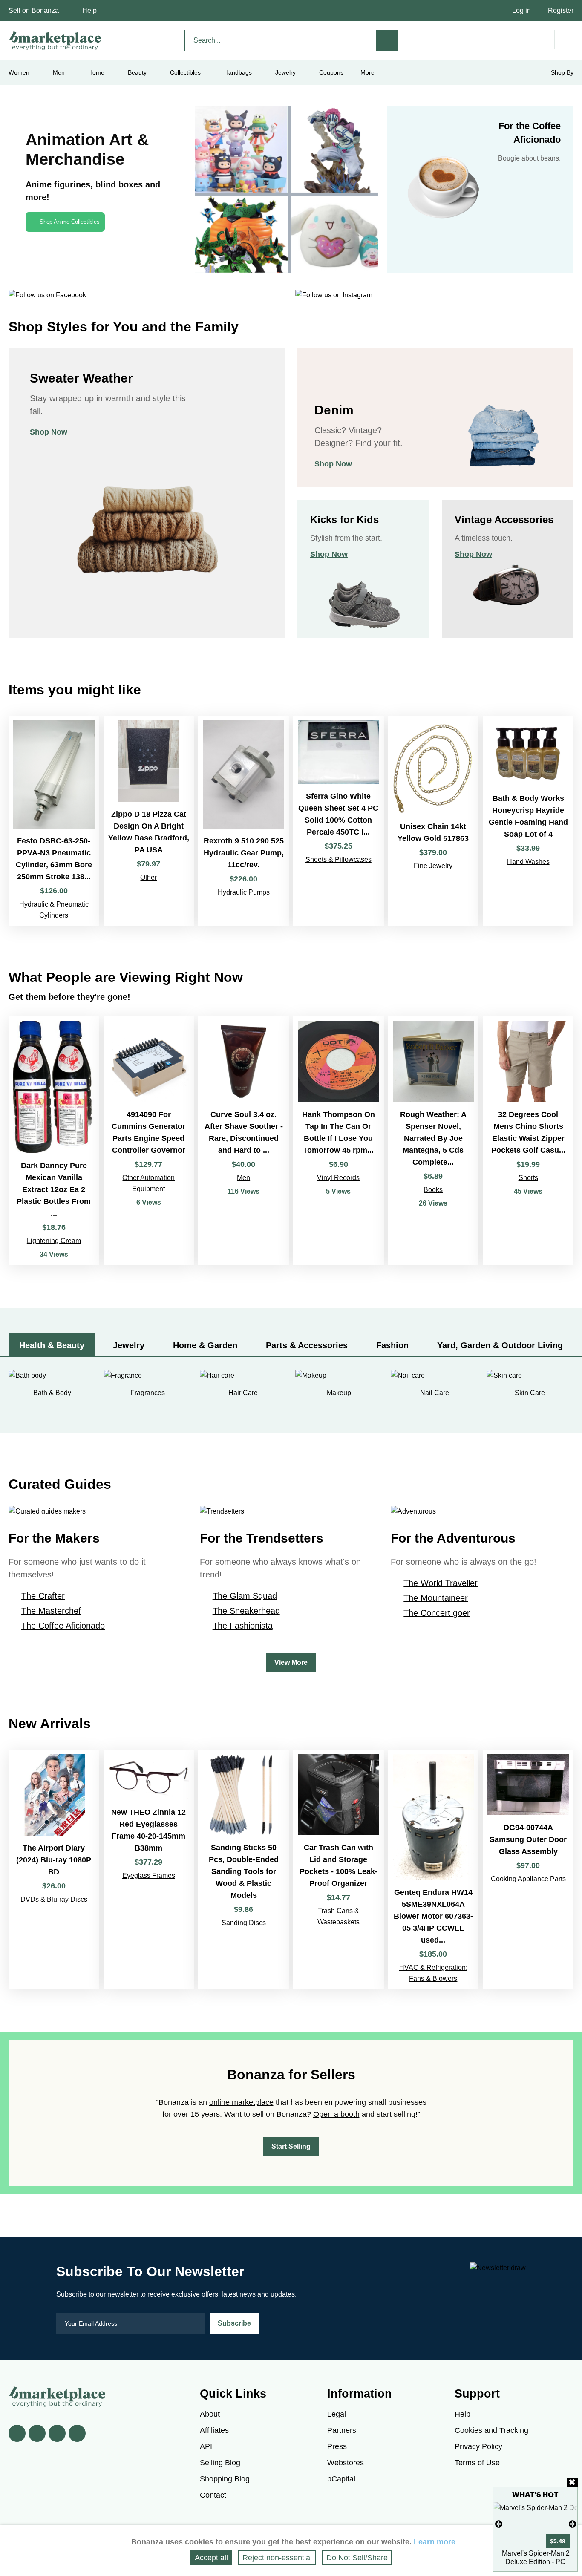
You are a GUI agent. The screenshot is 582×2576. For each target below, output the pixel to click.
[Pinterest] (57, 2433)
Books (433, 1190)
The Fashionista (243, 1626)
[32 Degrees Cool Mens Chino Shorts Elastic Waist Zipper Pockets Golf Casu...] (528, 1141)
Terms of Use (477, 2463)
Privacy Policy (478, 2446)
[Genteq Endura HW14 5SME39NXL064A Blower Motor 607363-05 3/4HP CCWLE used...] (434, 1869)
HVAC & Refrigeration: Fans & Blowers (433, 1973)
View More (291, 1662)
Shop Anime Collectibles (70, 222)
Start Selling (291, 2146)
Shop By (562, 72)
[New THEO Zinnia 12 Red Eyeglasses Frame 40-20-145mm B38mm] (149, 1869)
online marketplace (241, 2102)
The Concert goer (437, 1613)
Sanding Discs (244, 1923)
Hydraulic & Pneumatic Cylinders (54, 910)
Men (243, 1178)
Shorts (528, 1178)
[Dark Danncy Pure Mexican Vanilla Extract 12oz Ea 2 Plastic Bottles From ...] (54, 1141)
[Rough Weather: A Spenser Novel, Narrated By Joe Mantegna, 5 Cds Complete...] (434, 1141)
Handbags (238, 72)
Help (89, 10)
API (206, 2446)
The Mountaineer (436, 1598)
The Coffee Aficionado (63, 1626)
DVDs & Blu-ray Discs (54, 1899)
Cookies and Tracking (491, 2430)
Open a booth (336, 2114)
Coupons (331, 72)
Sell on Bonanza (34, 10)
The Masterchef (51, 1611)
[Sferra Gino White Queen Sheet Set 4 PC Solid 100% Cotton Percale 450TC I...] (339, 821)
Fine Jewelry (433, 866)
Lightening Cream (54, 1241)
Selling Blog (220, 2463)
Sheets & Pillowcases (339, 859)
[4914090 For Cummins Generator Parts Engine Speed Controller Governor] (149, 1141)
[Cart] (564, 39)
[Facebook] (17, 2433)
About (210, 2414)
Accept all (211, 2558)
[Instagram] (77, 2433)
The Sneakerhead (246, 1611)
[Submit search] (387, 40)
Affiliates (214, 2430)
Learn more (435, 2542)
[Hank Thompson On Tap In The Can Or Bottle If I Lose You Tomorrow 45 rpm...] (339, 1141)
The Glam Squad (245, 1596)
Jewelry (285, 72)
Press (337, 2446)
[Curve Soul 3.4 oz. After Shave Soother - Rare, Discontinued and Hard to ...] (243, 1141)
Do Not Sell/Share (357, 2558)
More (367, 72)
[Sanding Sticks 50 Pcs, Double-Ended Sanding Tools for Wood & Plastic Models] (243, 1869)
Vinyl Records (338, 1178)
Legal (337, 2414)
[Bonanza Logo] (55, 40)
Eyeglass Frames (149, 1875)
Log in (521, 10)
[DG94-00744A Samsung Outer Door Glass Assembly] (528, 1869)
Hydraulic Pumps (244, 892)
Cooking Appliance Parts (528, 1879)
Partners (342, 2430)
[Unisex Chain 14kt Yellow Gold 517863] (434, 821)
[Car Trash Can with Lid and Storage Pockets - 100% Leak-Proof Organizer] (339, 1869)
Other (148, 877)
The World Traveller (441, 1583)
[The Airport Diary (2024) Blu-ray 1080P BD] (54, 1869)
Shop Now (49, 432)
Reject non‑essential (277, 2558)
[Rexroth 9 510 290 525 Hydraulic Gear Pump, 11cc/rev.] (243, 821)
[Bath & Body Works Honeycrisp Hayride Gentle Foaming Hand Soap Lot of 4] (528, 821)
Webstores (346, 2463)
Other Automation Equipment (148, 1183)
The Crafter (43, 1596)
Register (561, 10)
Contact (213, 2495)
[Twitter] (37, 2433)
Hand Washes (528, 862)
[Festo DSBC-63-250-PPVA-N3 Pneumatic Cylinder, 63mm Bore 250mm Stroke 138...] (54, 821)
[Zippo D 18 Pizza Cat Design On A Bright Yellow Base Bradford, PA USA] (149, 821)
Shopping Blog (225, 2479)
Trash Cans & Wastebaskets (339, 1916)
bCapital (341, 2479)
